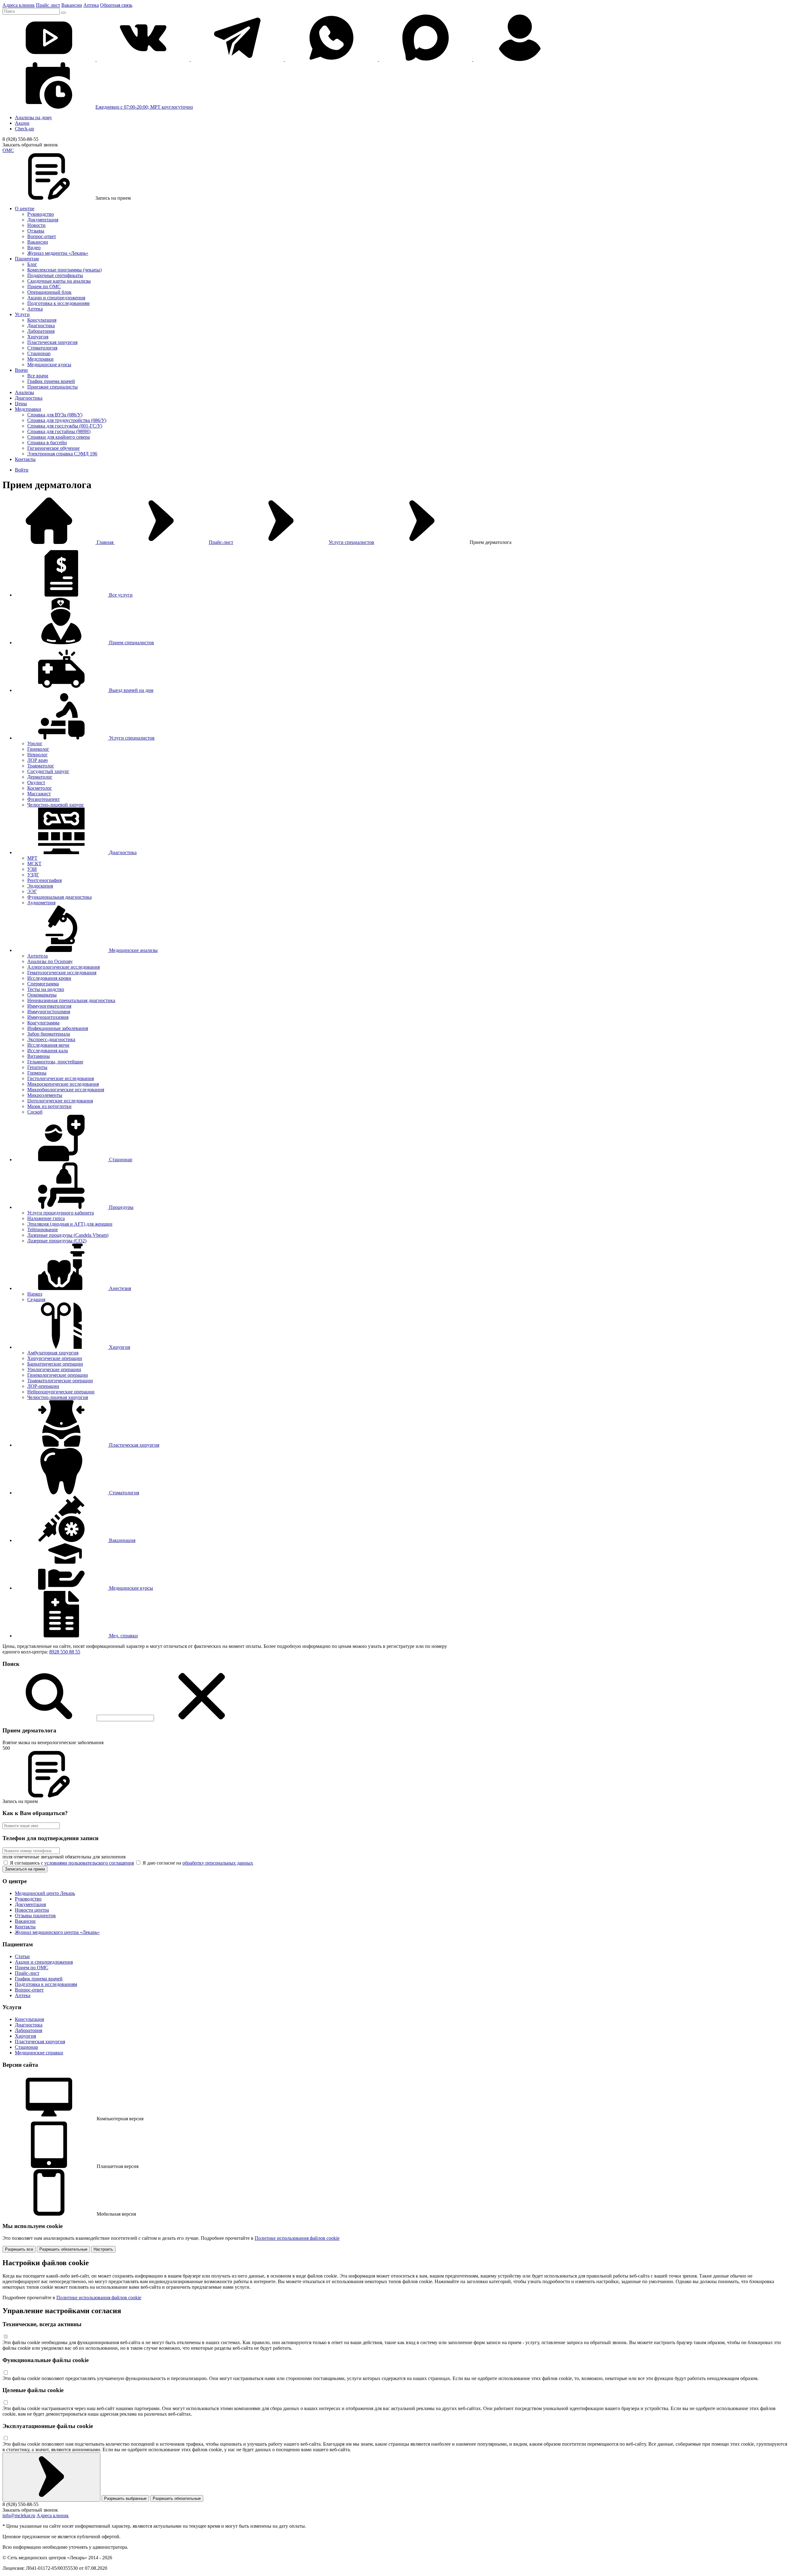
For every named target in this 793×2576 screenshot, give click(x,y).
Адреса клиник (19, 5)
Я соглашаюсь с (71, 1863)
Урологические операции (54, 1369)
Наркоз (35, 1294)
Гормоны (37, 1073)
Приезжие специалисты (53, 387)
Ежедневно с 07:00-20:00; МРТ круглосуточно (144, 107)
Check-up (24, 129)
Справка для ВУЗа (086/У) (55, 415)
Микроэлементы (45, 1095)
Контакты (25, 459)
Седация (36, 1299)
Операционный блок (49, 292)
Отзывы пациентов (35, 1916)
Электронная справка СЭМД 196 (62, 454)
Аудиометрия (41, 903)
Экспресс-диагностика (51, 1039)
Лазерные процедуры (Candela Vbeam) (68, 1235)
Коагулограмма (43, 1023)
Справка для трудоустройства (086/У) (67, 420)
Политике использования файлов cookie (297, 2238)
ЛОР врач (37, 760)
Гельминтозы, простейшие (55, 1062)
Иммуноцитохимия (48, 1017)
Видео (34, 248)
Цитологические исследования (60, 1101)
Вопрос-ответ (42, 236)
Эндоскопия (40, 886)
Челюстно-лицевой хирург (56, 805)
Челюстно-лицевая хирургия (58, 1397)
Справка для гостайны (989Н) (59, 431)
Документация (43, 220)
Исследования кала (48, 1051)
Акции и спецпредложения (56, 298)
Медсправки (40, 359)
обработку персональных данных (218, 1863)
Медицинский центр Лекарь (45, 1893)
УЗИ (32, 869)
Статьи (22, 1956)
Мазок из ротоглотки (49, 1106)
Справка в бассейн (47, 443)
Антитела (37, 956)
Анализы (24, 392)
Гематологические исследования (62, 973)
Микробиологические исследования (66, 1090)
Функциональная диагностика (59, 897)
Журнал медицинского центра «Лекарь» (57, 1932)
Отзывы (36, 231)
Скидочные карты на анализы (59, 281)
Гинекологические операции (58, 1375)
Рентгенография (44, 880)
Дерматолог (40, 777)
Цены (21, 404)
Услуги (22, 314)
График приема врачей (51, 381)
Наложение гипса (46, 1218)
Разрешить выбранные (125, 2498)
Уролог (35, 743)
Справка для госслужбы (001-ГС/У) (65, 426)
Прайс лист (48, 5)
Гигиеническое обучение (53, 448)
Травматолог (41, 766)
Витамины (39, 1056)
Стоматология (42, 348)
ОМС (8, 150)
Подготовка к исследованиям (58, 303)
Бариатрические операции (55, 1364)
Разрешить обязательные (63, 2249)
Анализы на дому (33, 117)
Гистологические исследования (61, 1078)
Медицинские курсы (49, 365)
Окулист (36, 782)
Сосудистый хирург (48, 771)
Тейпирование (43, 1229)
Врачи (21, 370)
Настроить (103, 2249)
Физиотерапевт (44, 799)
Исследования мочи (48, 1045)
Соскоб (35, 1112)
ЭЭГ (32, 891)
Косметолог (40, 788)
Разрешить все (19, 2249)
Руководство (41, 214)
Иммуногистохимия (49, 1012)
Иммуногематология (49, 1006)
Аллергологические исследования (64, 967)
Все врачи (38, 376)
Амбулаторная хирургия (53, 1353)
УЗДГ (33, 875)
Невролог (37, 755)
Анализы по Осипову (50, 961)
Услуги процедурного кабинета (61, 1213)
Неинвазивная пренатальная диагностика (71, 1000)
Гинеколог (38, 749)
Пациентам (27, 259)
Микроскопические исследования (63, 1084)
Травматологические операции (60, 1381)
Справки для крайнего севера (59, 437)
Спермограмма (43, 984)
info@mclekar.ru (19, 2515)
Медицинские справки (39, 2053)
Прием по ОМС (44, 287)
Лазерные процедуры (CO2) (57, 1241)
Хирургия (38, 337)
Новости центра (32, 1910)
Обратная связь (116, 5)
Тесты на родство (46, 989)
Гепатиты (37, 1067)
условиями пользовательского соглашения (89, 1863)
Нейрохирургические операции (61, 1392)
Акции (22, 123)
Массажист (39, 794)
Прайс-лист (221, 542)
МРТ (32, 858)
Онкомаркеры (42, 995)
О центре (25, 209)
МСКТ (34, 864)
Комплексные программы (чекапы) (64, 270)
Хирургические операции (55, 1358)
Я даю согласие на (197, 1863)
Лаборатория (41, 331)
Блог (32, 264)
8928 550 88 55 (65, 1652)
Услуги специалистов (351, 542)
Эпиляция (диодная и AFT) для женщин (70, 1224)
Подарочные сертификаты (55, 275)
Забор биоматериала (49, 1034)
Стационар (39, 353)
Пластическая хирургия (52, 342)
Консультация (42, 320)
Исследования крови (49, 978)
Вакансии (72, 5)
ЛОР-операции (43, 1386)
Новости (36, 225)
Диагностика (41, 326)
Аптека (91, 5)
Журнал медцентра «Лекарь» (58, 253)
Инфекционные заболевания (58, 1028)
